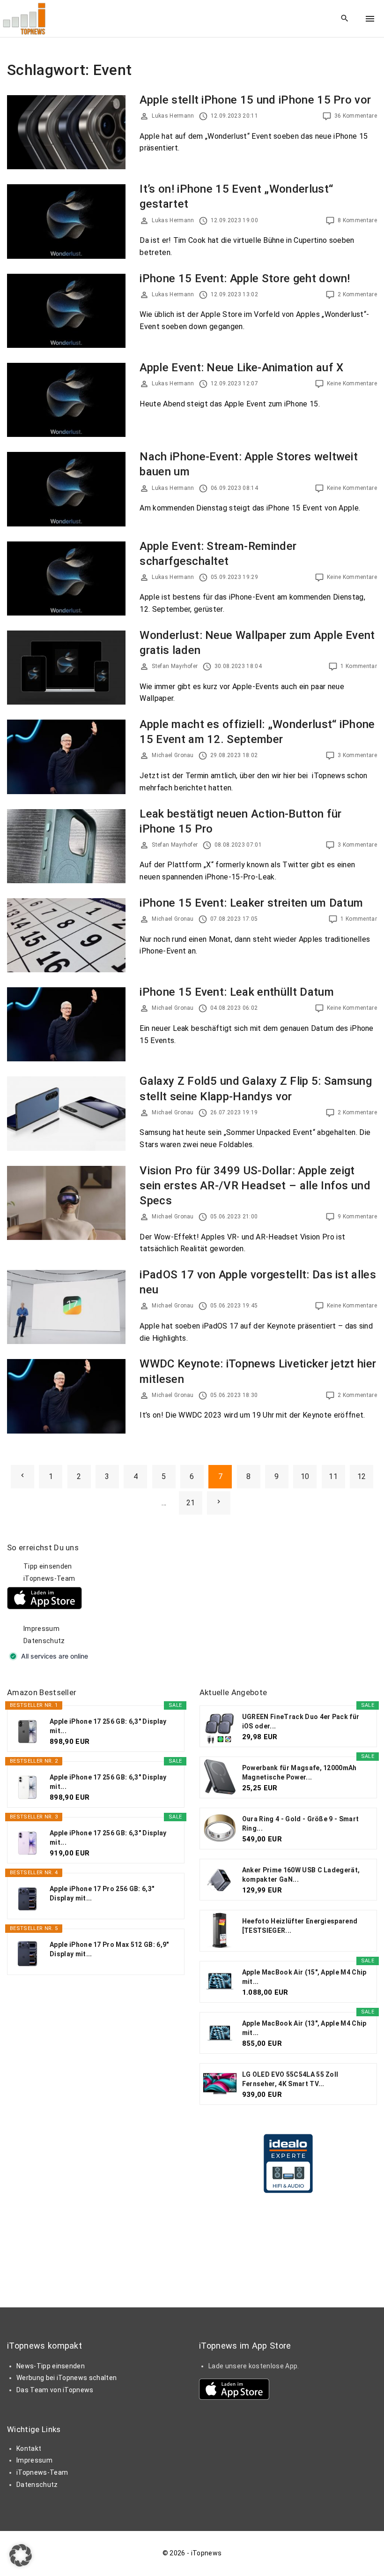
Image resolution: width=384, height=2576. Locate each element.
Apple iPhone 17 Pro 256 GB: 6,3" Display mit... (102, 1893)
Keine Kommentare (352, 383)
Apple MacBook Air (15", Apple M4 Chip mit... (304, 1977)
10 (305, 1476)
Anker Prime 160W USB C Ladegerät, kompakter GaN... (301, 1875)
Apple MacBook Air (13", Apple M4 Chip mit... (304, 2028)
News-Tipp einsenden (51, 2366)
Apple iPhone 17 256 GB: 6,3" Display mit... (108, 1726)
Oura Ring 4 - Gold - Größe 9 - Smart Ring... (301, 1824)
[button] (21, 2555)
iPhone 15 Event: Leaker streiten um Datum (251, 903)
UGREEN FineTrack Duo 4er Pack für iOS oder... (301, 1721)
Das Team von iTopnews (55, 2390)
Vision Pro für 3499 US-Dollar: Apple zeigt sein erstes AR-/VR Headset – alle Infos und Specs (255, 1186)
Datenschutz (44, 1641)
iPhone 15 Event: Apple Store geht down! (245, 278)
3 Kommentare (357, 755)
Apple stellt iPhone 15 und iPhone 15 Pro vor (255, 100)
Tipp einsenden (48, 1566)
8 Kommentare (357, 220)
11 (333, 1476)
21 (191, 1503)
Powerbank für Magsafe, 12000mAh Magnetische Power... (299, 1772)
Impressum (41, 1629)
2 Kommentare (357, 294)
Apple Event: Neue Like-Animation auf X (241, 368)
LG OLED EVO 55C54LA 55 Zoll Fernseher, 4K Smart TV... (290, 2079)
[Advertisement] (270, 1601)
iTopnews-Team (49, 1578)
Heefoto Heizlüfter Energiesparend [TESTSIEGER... (300, 1926)
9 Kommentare (357, 1217)
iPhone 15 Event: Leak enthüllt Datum (237, 992)
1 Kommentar (359, 666)
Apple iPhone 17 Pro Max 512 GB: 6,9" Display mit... (109, 1949)
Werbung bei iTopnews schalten (66, 2378)
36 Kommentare (356, 116)
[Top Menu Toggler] (370, 19)
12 (362, 1476)
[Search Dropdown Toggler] (345, 19)
